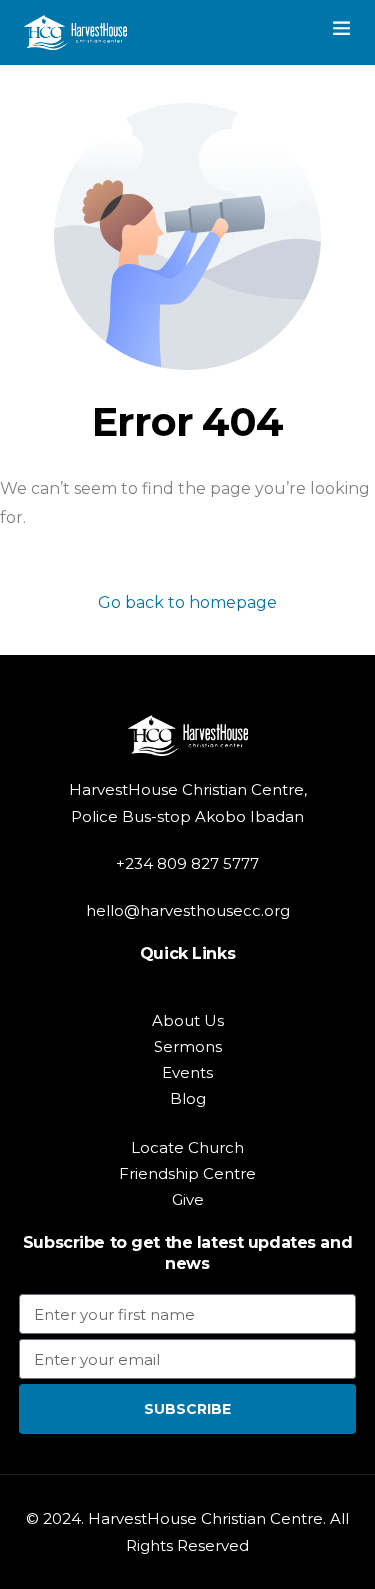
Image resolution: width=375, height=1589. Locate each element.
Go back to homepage (187, 602)
